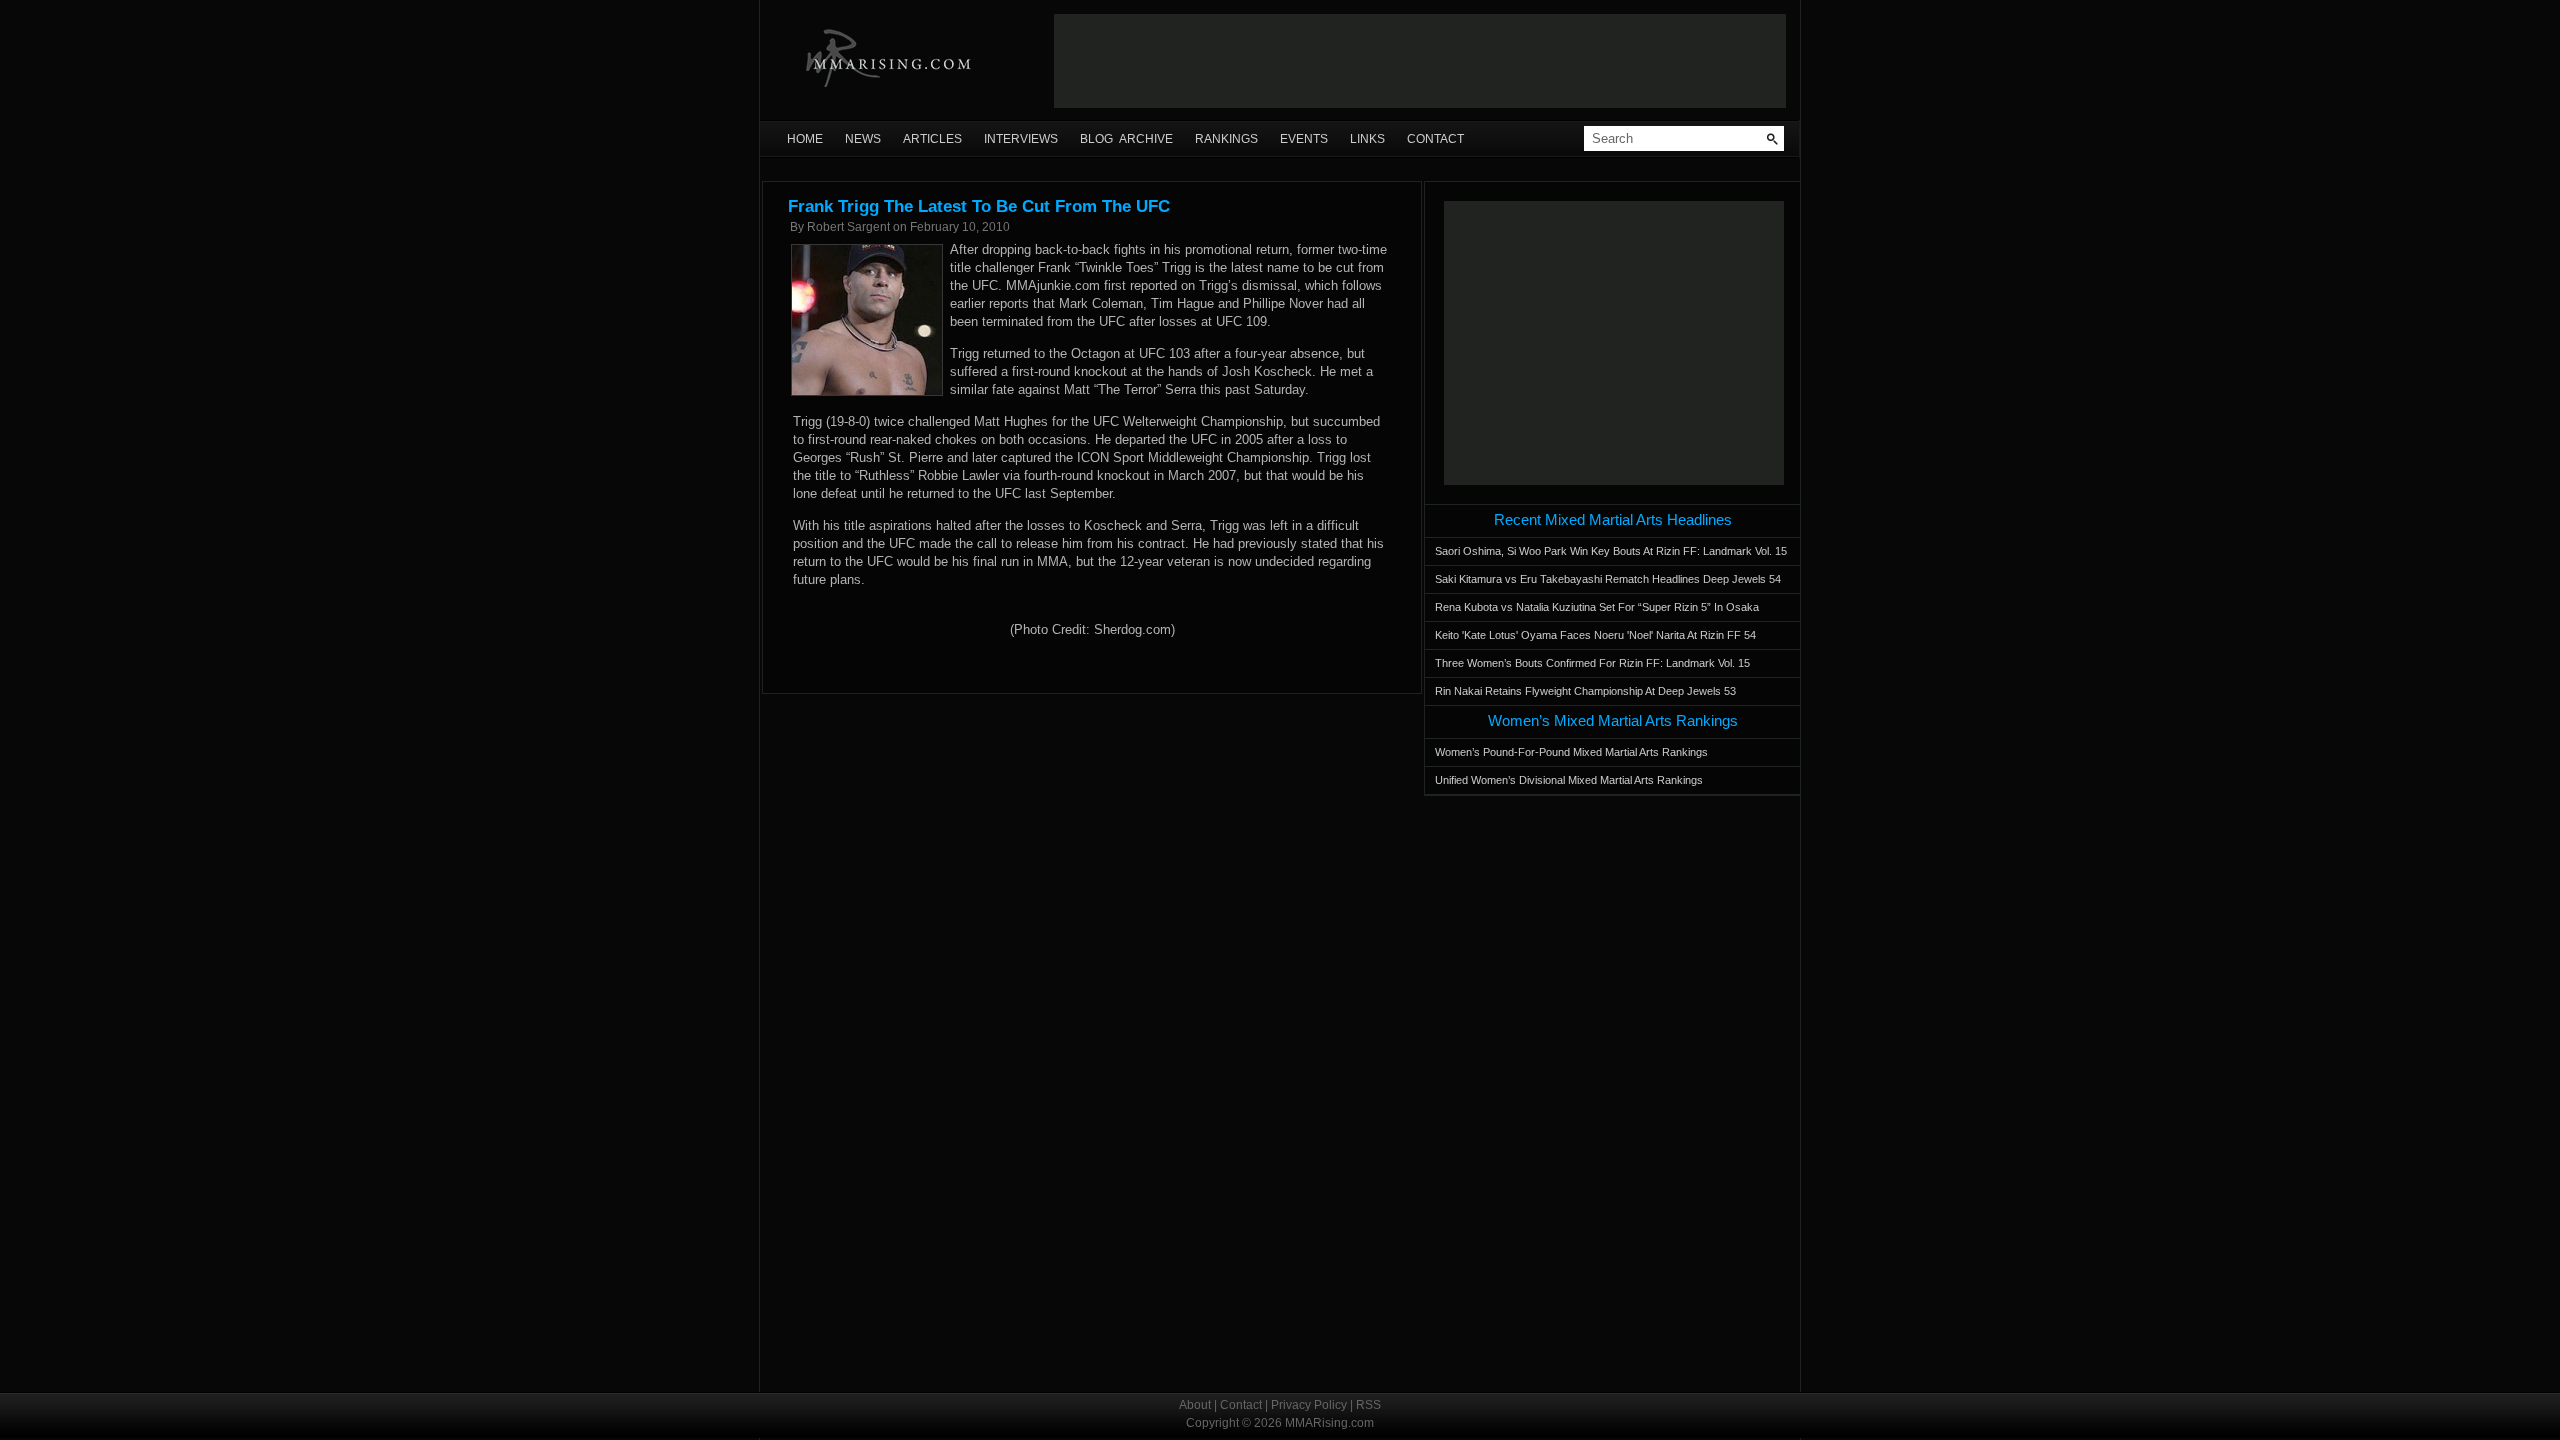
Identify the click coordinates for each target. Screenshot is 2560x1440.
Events (1304, 139)
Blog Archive (1126, 139)
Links (1367, 139)
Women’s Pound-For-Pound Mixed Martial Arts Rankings (1571, 752)
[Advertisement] (1420, 61)
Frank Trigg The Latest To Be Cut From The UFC (979, 206)
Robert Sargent (848, 227)
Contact (1435, 139)
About (1195, 1405)
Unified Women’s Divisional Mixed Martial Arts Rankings (1569, 780)
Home (805, 139)
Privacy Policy (1309, 1405)
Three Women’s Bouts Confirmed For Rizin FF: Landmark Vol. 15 (1592, 663)
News (863, 139)
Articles (932, 139)
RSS (1368, 1405)
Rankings (1226, 139)
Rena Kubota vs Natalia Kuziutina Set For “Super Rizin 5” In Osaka (1597, 607)
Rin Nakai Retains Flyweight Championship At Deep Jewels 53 (1585, 691)
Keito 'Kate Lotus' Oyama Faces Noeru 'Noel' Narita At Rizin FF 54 (1595, 635)
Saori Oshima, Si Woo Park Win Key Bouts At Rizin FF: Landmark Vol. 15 (1611, 551)
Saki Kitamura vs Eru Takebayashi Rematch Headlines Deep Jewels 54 (1608, 579)
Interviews (1021, 139)
